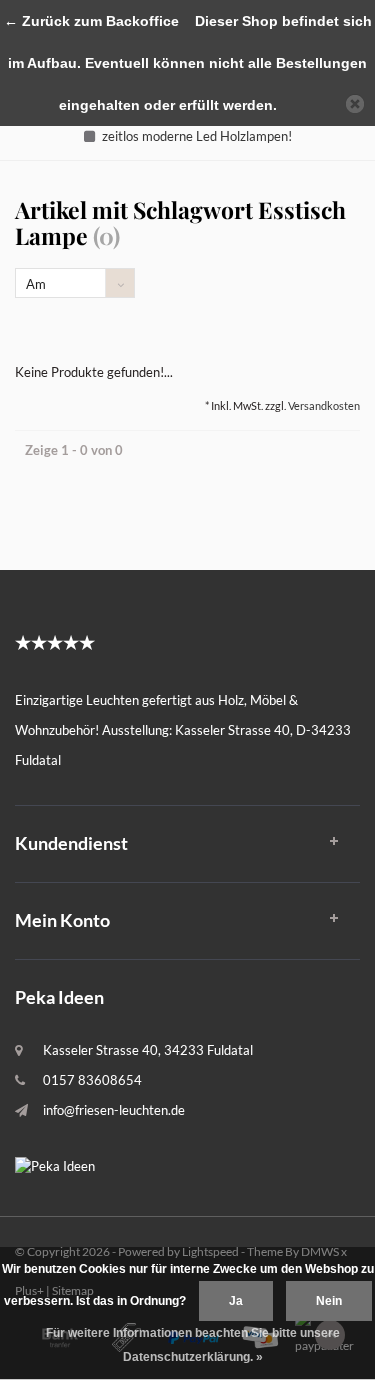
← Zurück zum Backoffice (91, 21)
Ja (236, 1301)
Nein (329, 1301)
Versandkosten (324, 405)
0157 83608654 (92, 1080)
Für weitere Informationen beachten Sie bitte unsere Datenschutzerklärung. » (193, 1345)
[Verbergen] (355, 104)
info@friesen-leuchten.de (114, 1110)
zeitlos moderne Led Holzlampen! (197, 136)
